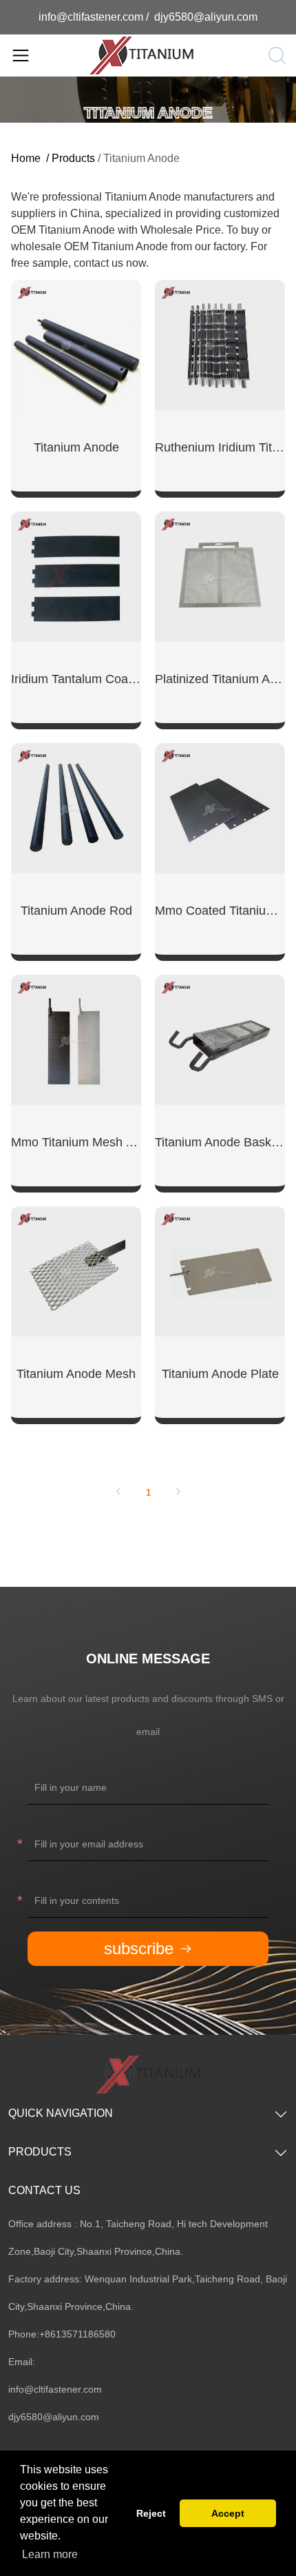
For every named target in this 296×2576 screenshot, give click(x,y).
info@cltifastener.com (92, 17)
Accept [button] (228, 2513)
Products (73, 158)
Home (26, 158)
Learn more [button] (50, 2554)
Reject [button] (151, 2513)
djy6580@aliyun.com (206, 17)
